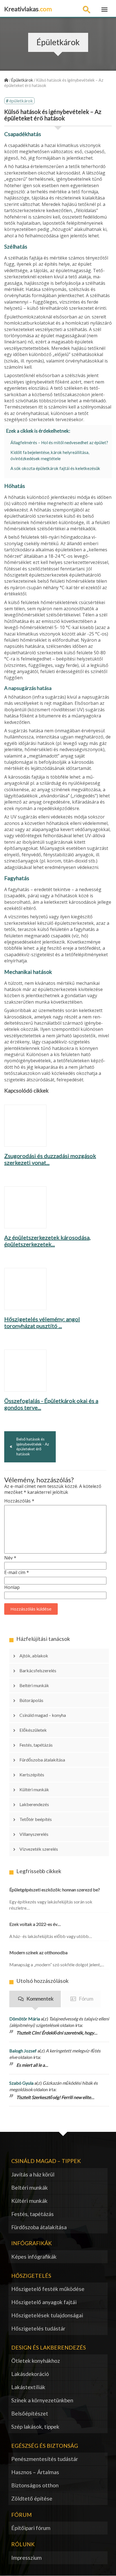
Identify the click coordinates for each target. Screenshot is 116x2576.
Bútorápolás (31, 1700)
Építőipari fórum (31, 2528)
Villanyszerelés (34, 1834)
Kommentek (40, 1999)
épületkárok (21, 101)
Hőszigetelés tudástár (38, 2328)
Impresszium (26, 2558)
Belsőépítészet (30, 2413)
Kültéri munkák (34, 1789)
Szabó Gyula (21, 2083)
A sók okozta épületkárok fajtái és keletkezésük (55, 468)
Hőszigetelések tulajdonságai (47, 2315)
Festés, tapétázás (36, 1745)
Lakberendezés (34, 1804)
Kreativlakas (28, 9)
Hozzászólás (19, 1501)
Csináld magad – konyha (43, 1715)
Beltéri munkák (34, 1685)
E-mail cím (17, 1573)
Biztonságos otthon (35, 2485)
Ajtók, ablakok (34, 1656)
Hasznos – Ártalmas (35, 2472)
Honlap (12, 1587)
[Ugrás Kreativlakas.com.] (6, 80)
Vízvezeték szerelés (39, 1849)
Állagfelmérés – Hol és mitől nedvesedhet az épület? (59, 442)
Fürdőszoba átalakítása (42, 1760)
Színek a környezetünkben (42, 2400)
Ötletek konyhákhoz (36, 2361)
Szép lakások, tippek (35, 2427)
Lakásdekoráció (30, 2374)
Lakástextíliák (28, 2387)
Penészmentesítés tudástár (45, 2459)
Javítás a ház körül (33, 2174)
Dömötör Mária (25, 2019)
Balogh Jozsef (23, 2051)
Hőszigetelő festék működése (48, 2289)
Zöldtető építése (32, 2498)
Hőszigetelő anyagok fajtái (44, 2302)
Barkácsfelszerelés (38, 1670)
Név (10, 1558)
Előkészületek (33, 1730)
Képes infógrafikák (34, 2257)
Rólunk (23, 2544)
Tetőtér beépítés (36, 1819)
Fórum (86, 1999)
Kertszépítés (32, 1775)
